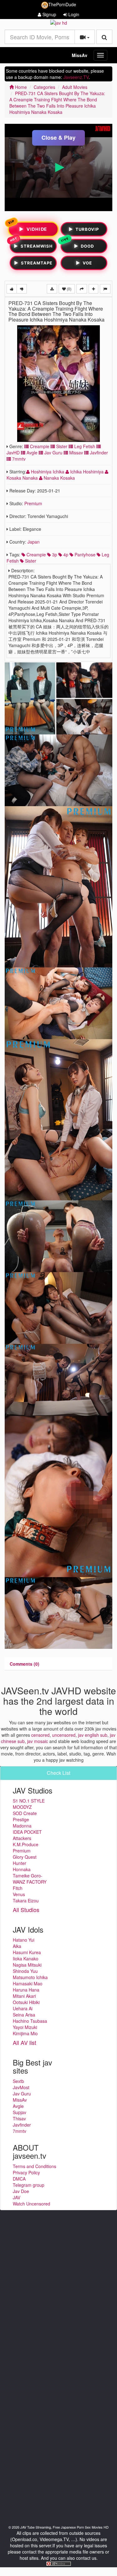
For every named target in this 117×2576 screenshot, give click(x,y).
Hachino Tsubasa (30, 2021)
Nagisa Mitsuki (27, 1965)
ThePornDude (62, 4)
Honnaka (22, 1869)
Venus (19, 1894)
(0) (69, 289)
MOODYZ (22, 1807)
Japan (34, 542)
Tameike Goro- (28, 1876)
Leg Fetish (84, 446)
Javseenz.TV (76, 77)
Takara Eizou (26, 1901)
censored (40, 1735)
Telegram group (29, 2185)
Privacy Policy (26, 2172)
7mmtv (18, 459)
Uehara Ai (23, 2008)
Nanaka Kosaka (59, 478)
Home (20, 87)
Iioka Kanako (26, 1959)
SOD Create (25, 1813)
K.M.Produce (26, 1844)
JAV (17, 2197)
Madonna (22, 1826)
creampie (36, 554)
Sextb (18, 2081)
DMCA (19, 2179)
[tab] (24, 1664)
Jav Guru (53, 453)
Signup (49, 14)
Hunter (19, 1863)
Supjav (19, 2112)
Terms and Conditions (34, 2166)
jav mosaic (38, 1741)
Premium (33, 503)
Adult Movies (75, 87)
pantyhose (84, 554)
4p (65, 554)
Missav (76, 453)
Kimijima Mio (25, 2033)
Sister (61, 446)
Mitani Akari (24, 1996)
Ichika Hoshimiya (87, 472)
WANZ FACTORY (30, 1882)
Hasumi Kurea (27, 1952)
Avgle (31, 453)
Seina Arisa (24, 2015)
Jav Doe (21, 2191)
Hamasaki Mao (28, 1983)
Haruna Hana (26, 1990)
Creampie (39, 446)
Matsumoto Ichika (30, 1977)
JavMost (21, 2087)
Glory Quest (25, 1857)
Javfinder (98, 453)
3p (54, 554)
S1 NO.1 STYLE (29, 1801)
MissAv (80, 55)
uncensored (64, 1735)
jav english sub (93, 1735)
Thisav (19, 2118)
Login (73, 14)
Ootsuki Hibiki (26, 2002)
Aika (17, 1946)
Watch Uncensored (32, 2204)
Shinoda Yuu (25, 1971)
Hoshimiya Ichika (48, 472)
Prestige (21, 1819)
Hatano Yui (24, 1940)
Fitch (18, 1888)
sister (30, 561)
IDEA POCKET (27, 1832)
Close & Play (58, 138)
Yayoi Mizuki (25, 2027)
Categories (44, 87)
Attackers (22, 1838)
